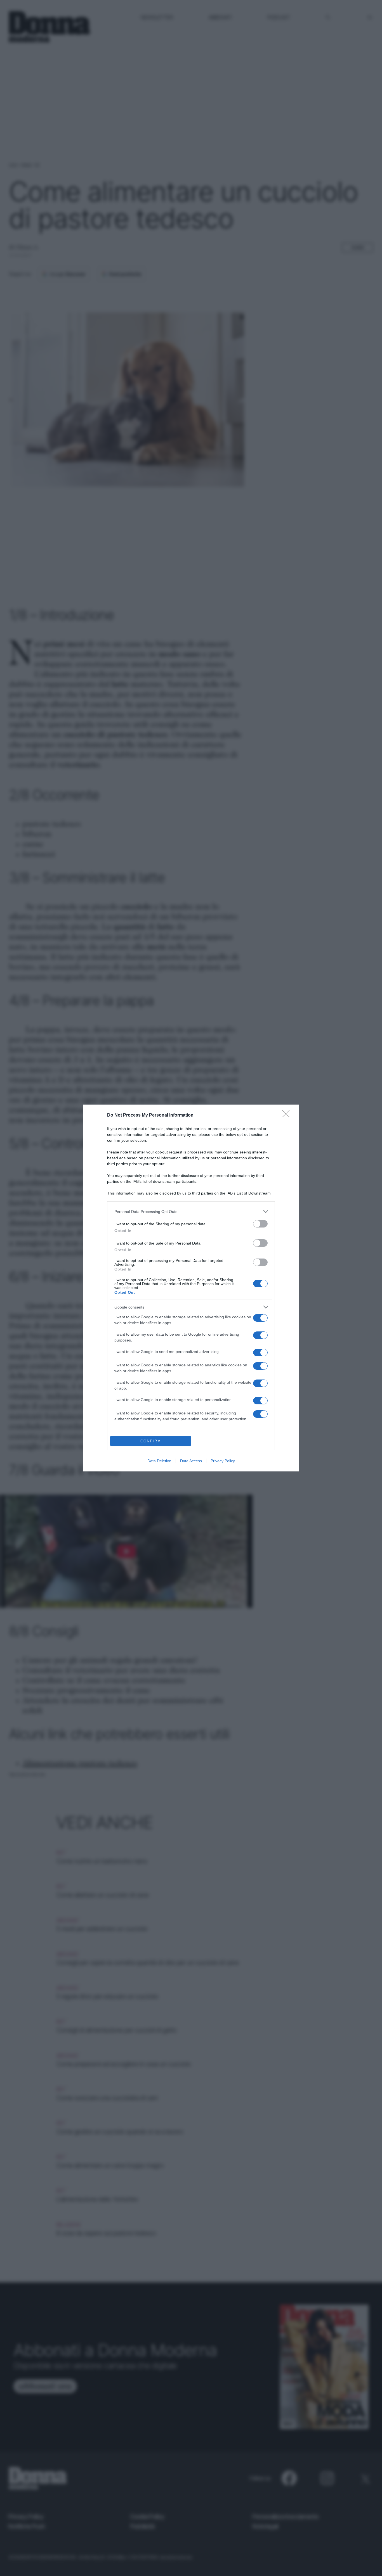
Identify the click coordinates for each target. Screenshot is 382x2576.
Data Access (191, 1461)
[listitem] (191, 1211)
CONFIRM (151, 1441)
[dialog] (191, 1288)
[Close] (288, 1115)
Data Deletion (159, 1461)
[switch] (260, 1224)
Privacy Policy (223, 1461)
